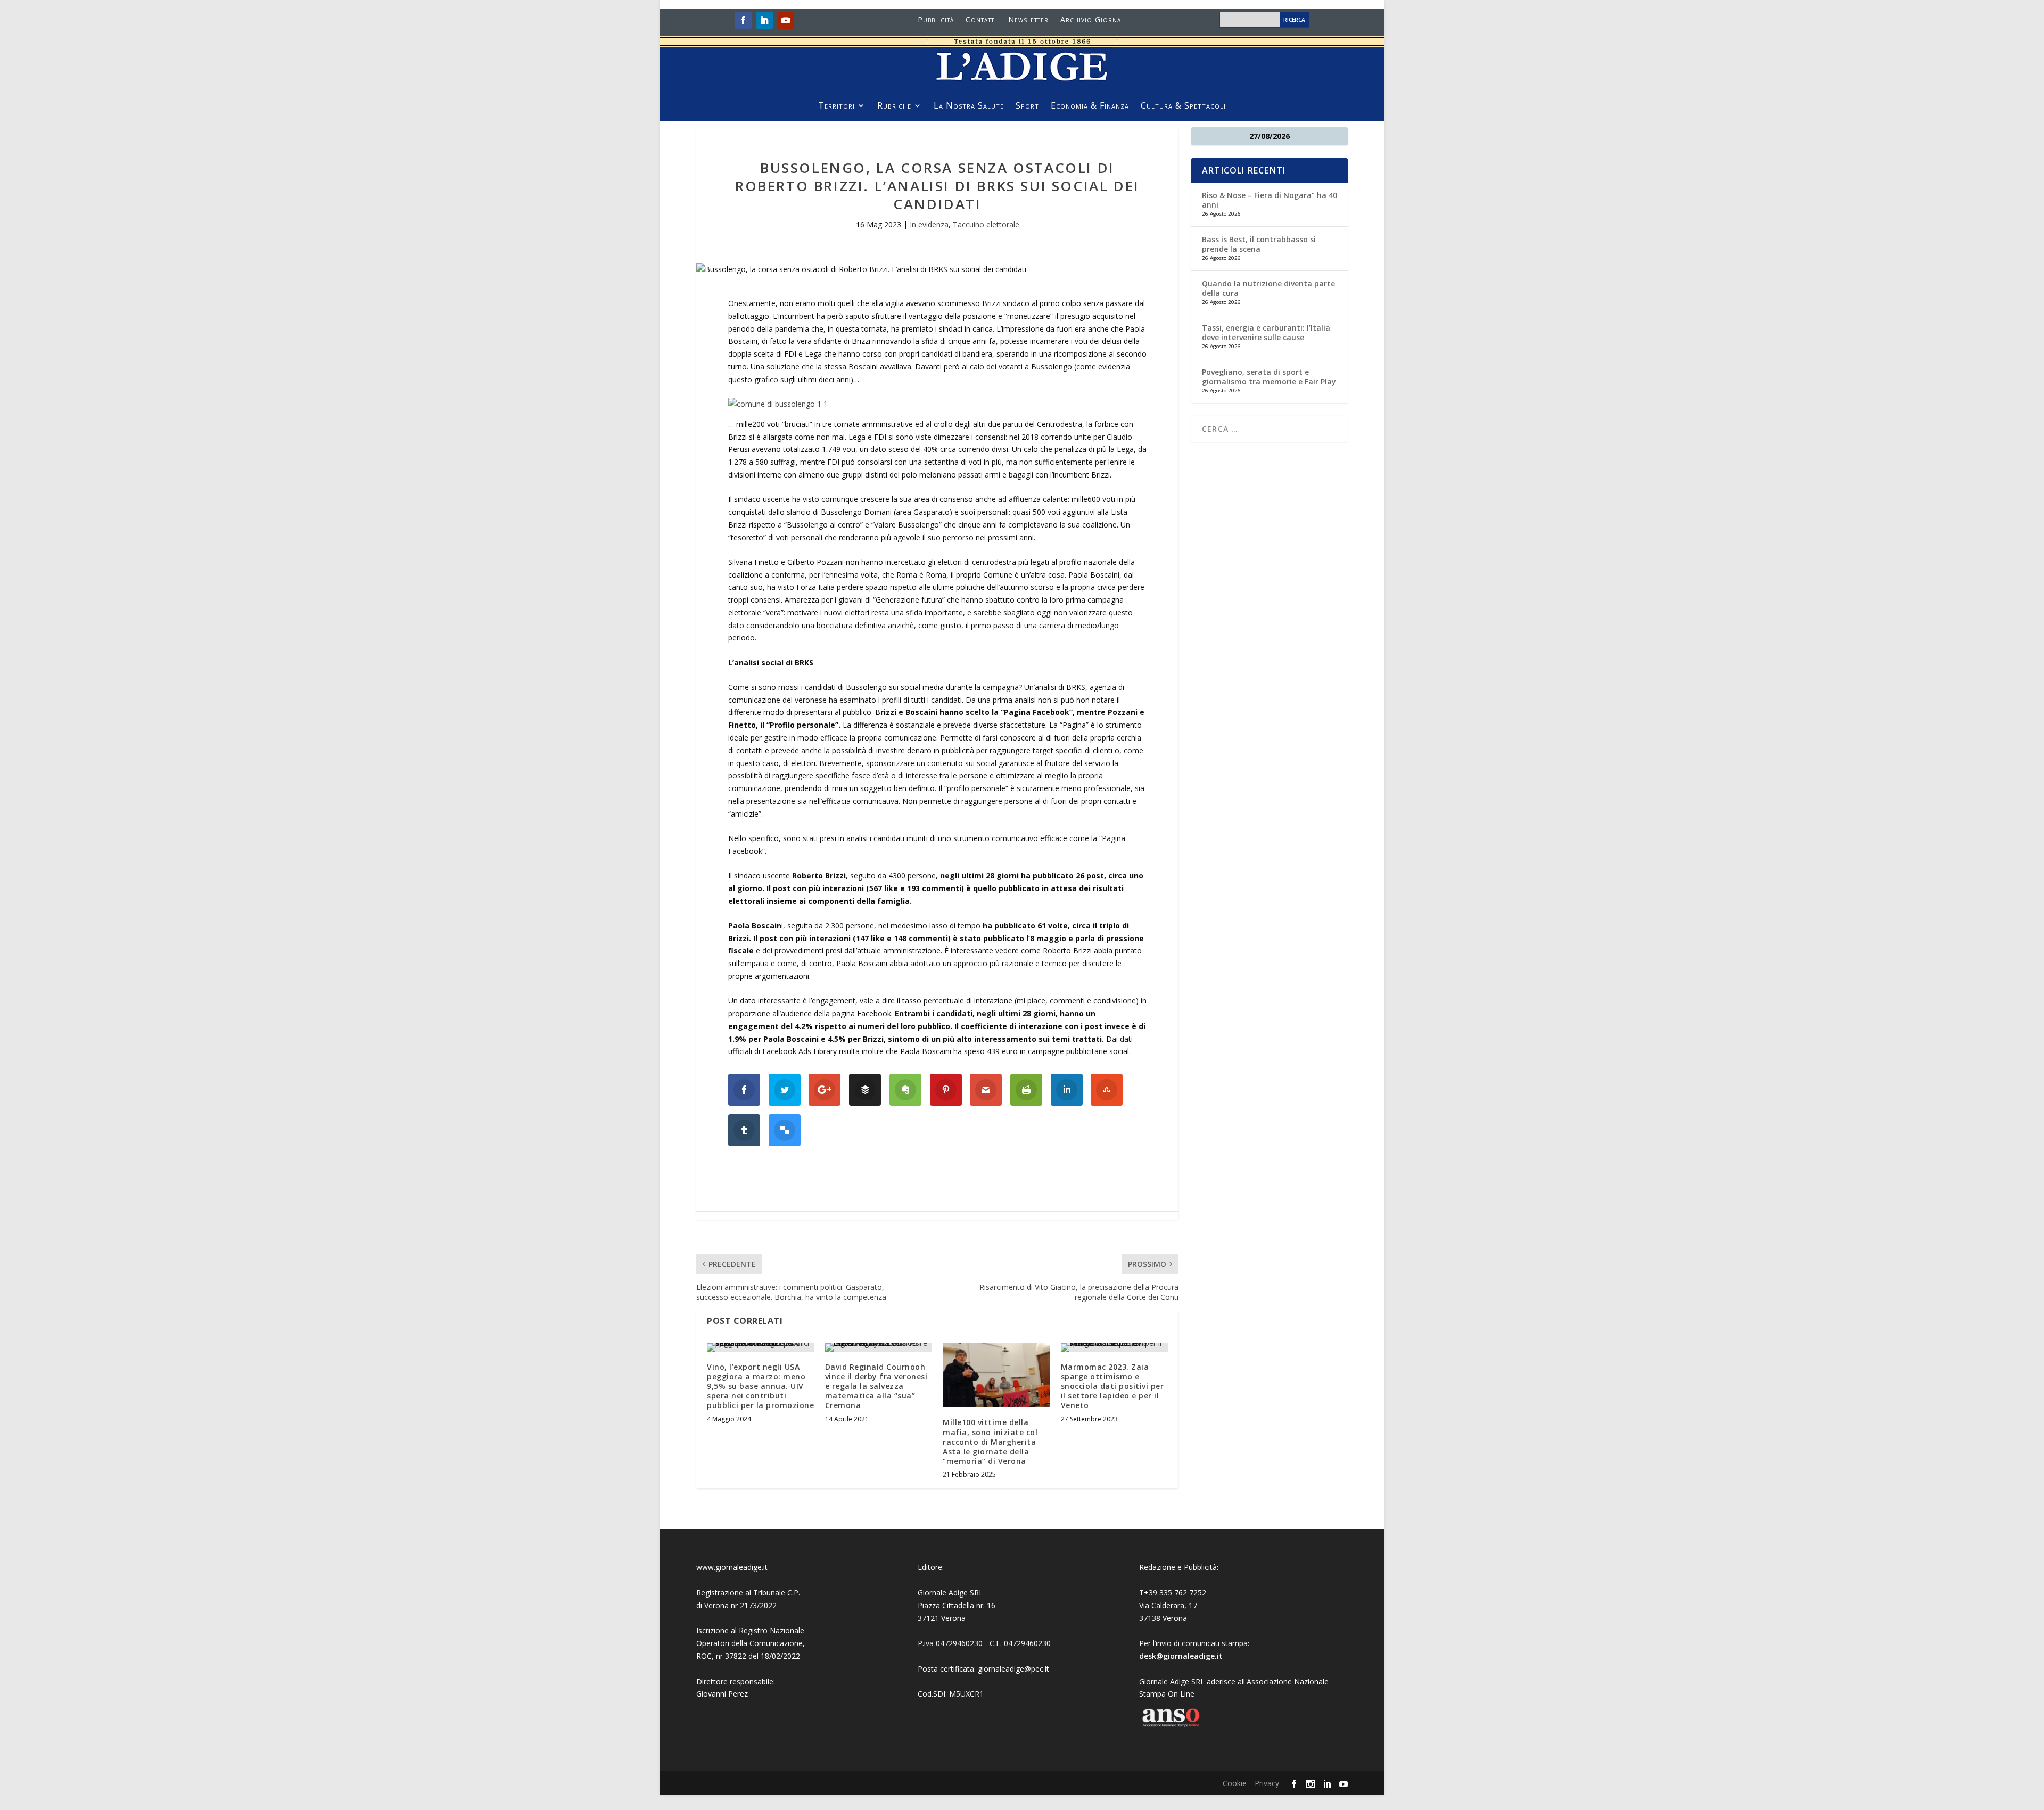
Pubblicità (936, 20)
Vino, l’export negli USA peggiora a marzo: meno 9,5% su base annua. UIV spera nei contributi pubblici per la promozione (760, 1386)
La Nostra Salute (969, 106)
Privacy (1267, 1783)
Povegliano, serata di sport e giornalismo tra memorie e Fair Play (1269, 377)
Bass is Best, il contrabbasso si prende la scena (1259, 244)
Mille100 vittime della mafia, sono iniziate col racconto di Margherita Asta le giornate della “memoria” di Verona (990, 1442)
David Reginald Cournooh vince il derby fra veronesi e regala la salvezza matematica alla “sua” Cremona (876, 1386)
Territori (836, 106)
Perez (738, 1694)
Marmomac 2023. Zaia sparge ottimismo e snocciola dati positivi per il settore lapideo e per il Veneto (1112, 1386)
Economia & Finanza (1090, 106)
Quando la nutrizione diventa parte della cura (1268, 288)
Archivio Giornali (1093, 20)
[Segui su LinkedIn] (764, 20)
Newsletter (1028, 20)
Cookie (1235, 1783)
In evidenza (929, 224)
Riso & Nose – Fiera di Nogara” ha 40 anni (1270, 200)
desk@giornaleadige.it (1181, 1656)
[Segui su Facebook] (743, 20)
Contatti (981, 20)
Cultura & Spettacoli (1183, 106)
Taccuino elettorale (986, 224)
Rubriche (894, 106)
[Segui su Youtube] (786, 20)
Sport (1027, 106)
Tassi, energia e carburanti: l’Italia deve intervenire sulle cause (1266, 332)
